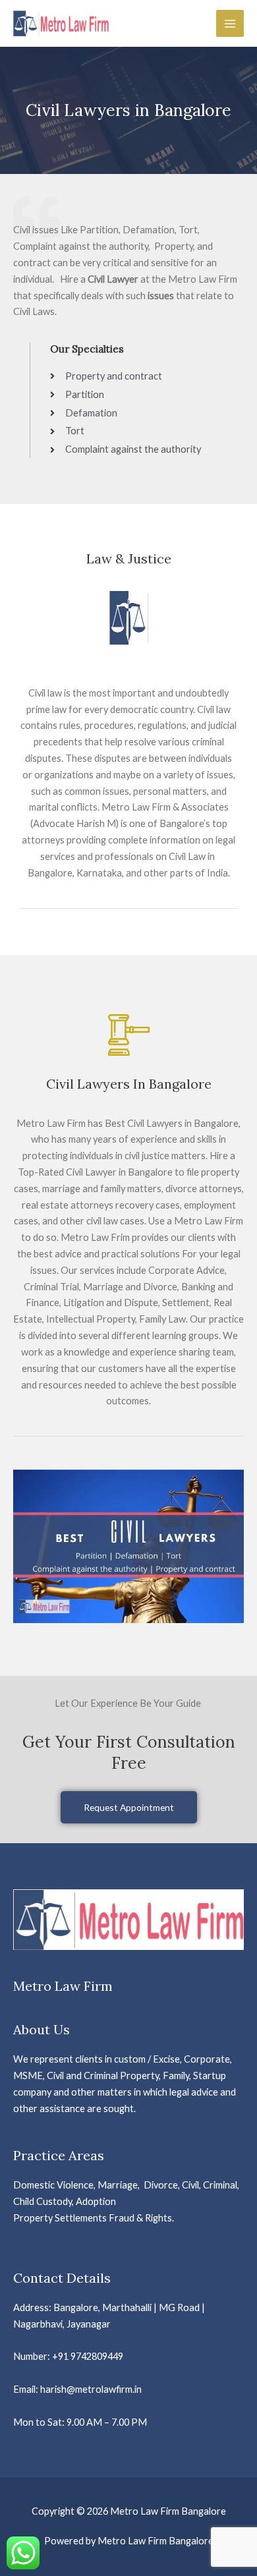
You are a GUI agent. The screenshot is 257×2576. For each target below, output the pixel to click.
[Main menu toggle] (230, 24)
